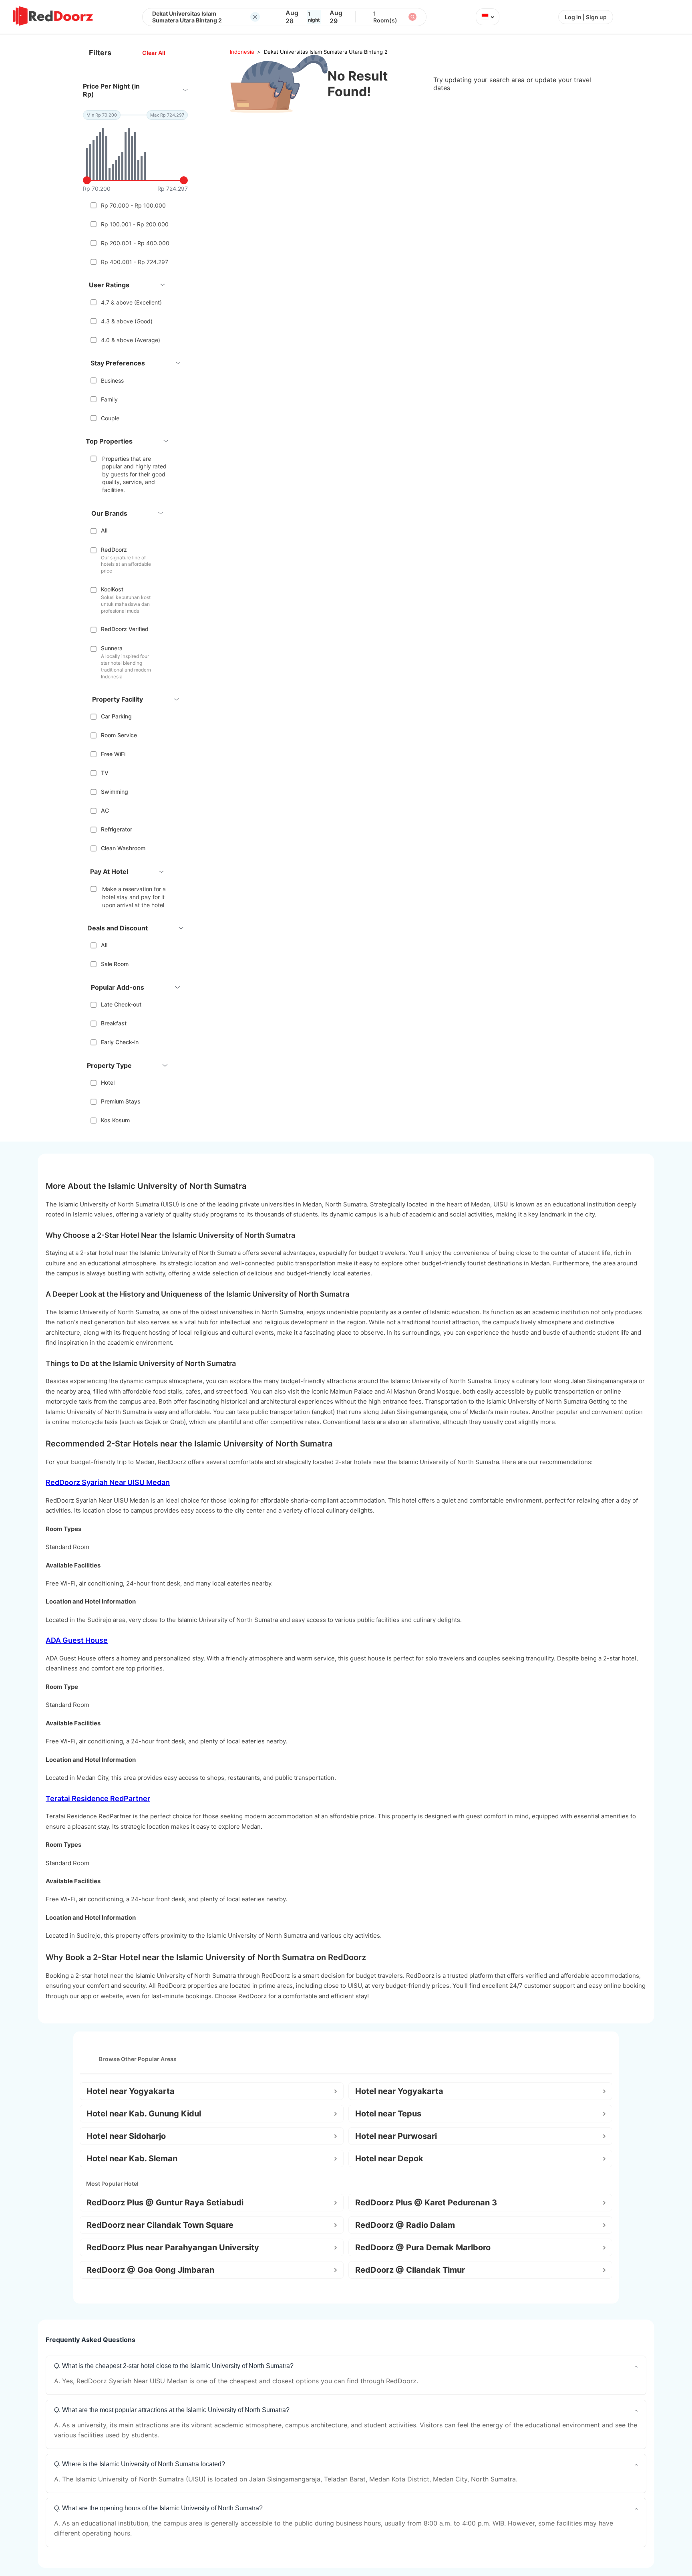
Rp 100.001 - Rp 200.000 (135, 224)
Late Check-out (121, 1004)
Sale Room (115, 964)
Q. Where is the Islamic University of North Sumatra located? (140, 2464)
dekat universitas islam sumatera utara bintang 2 (326, 52)
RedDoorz (114, 550)
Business (112, 380)
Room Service (119, 735)
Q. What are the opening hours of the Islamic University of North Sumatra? (158, 2508)
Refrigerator (117, 829)
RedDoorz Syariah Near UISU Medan (108, 1482)
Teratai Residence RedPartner (98, 1798)
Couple (110, 418)
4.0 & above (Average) (131, 340)
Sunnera (112, 648)
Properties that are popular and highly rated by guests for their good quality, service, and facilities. (134, 474)
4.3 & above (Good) (127, 321)
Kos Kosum (115, 1120)
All (104, 530)
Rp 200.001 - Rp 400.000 (135, 243)
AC (105, 810)
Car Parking (116, 716)
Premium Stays (121, 1101)
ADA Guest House (77, 1640)
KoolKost (112, 589)
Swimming (115, 792)
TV (105, 773)
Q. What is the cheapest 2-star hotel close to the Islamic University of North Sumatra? (174, 2366)
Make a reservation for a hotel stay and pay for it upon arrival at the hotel (134, 897)
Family (109, 399)
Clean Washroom (123, 848)
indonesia (242, 52)
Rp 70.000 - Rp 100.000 (133, 205)
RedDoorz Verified (125, 629)
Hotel (108, 1082)
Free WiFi (113, 754)
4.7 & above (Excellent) (131, 302)
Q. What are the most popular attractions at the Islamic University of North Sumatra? (172, 2410)
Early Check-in (120, 1042)
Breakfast (114, 1023)
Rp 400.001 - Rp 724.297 (135, 262)
